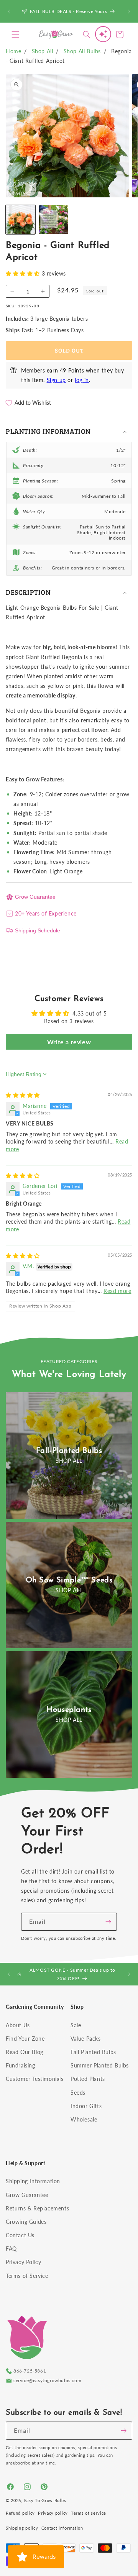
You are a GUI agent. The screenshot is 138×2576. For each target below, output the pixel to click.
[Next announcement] (129, 11)
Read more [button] (117, 1291)
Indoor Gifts (86, 2106)
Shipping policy (22, 2528)
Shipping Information (33, 2181)
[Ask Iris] (103, 34)
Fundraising (21, 2065)
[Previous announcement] (9, 11)
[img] (23, 1095)
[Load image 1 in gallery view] (21, 220)
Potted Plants (88, 2079)
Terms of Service (27, 2276)
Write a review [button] (69, 1042)
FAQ (11, 2249)
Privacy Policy (23, 2262)
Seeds (78, 2093)
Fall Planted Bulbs (93, 2052)
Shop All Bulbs (82, 51)
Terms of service (89, 2513)
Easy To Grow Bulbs (45, 2500)
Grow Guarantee (35, 897)
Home (13, 51)
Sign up (56, 380)
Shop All (43, 51)
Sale (76, 2025)
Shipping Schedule (38, 930)
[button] (15, 34)
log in (82, 380)
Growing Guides (26, 2222)
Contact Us (20, 2235)
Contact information (62, 2528)
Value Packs (86, 2039)
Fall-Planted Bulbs (69, 1451)
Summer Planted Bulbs (100, 2065)
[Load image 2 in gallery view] (54, 220)
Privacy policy (53, 2513)
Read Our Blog (25, 2052)
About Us (18, 2025)
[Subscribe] (108, 1922)
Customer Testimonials (35, 2079)
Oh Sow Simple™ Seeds (69, 1580)
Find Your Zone (25, 2039)
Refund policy (20, 2513)
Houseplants (69, 1710)
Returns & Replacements (37, 2208)
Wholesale (84, 2119)
